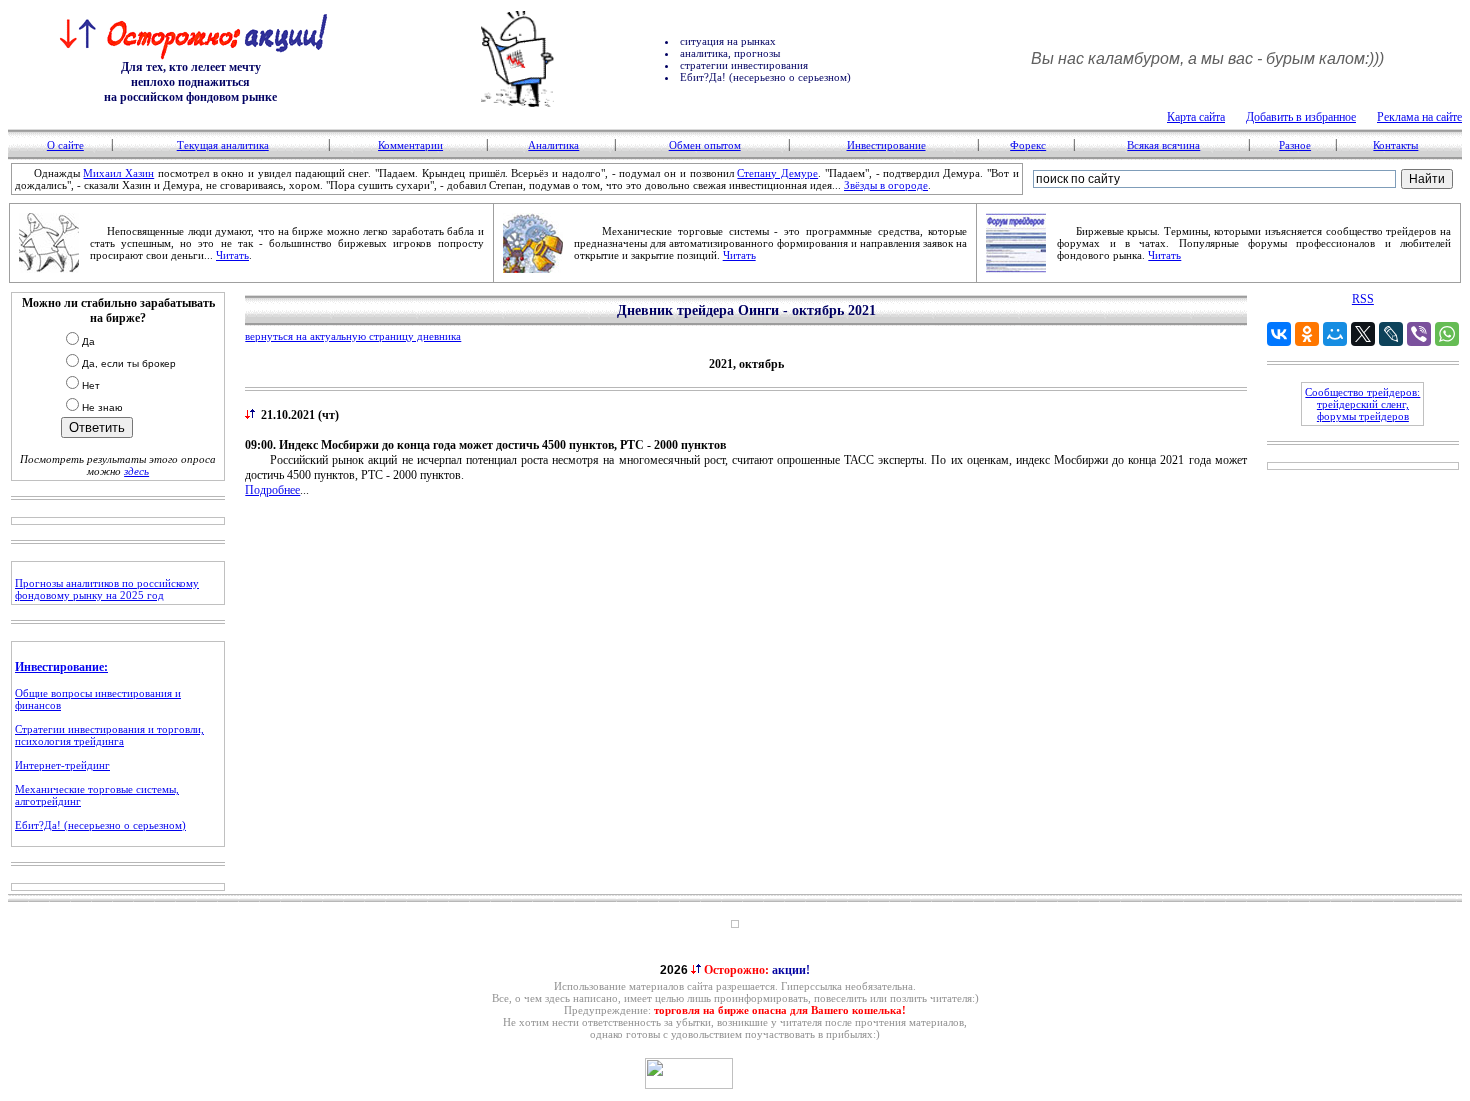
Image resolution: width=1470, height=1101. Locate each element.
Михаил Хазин (118, 173)
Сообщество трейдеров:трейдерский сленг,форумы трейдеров (1362, 404)
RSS (1363, 299)
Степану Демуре (777, 173)
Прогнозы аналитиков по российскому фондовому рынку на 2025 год (107, 589)
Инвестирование (886, 145)
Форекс (1028, 145)
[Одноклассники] (1307, 334)
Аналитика (553, 145)
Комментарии (410, 145)
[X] (1363, 334)
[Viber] (1419, 334)
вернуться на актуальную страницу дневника (353, 336)
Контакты (1395, 145)
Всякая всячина (1163, 145)
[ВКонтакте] (1279, 334)
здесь (136, 471)
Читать (232, 255)
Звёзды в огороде (886, 185)
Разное (1295, 145)
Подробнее (272, 490)
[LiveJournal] (1391, 334)
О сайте (65, 145)
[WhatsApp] (1447, 334)
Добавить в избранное (1301, 117)
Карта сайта (1196, 117)
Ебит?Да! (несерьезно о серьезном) (100, 825)
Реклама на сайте (1419, 117)
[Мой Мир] (1335, 334)
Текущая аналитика (223, 145)
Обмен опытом (705, 145)
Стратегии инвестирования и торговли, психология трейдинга (109, 735)
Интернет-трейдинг (62, 765)
